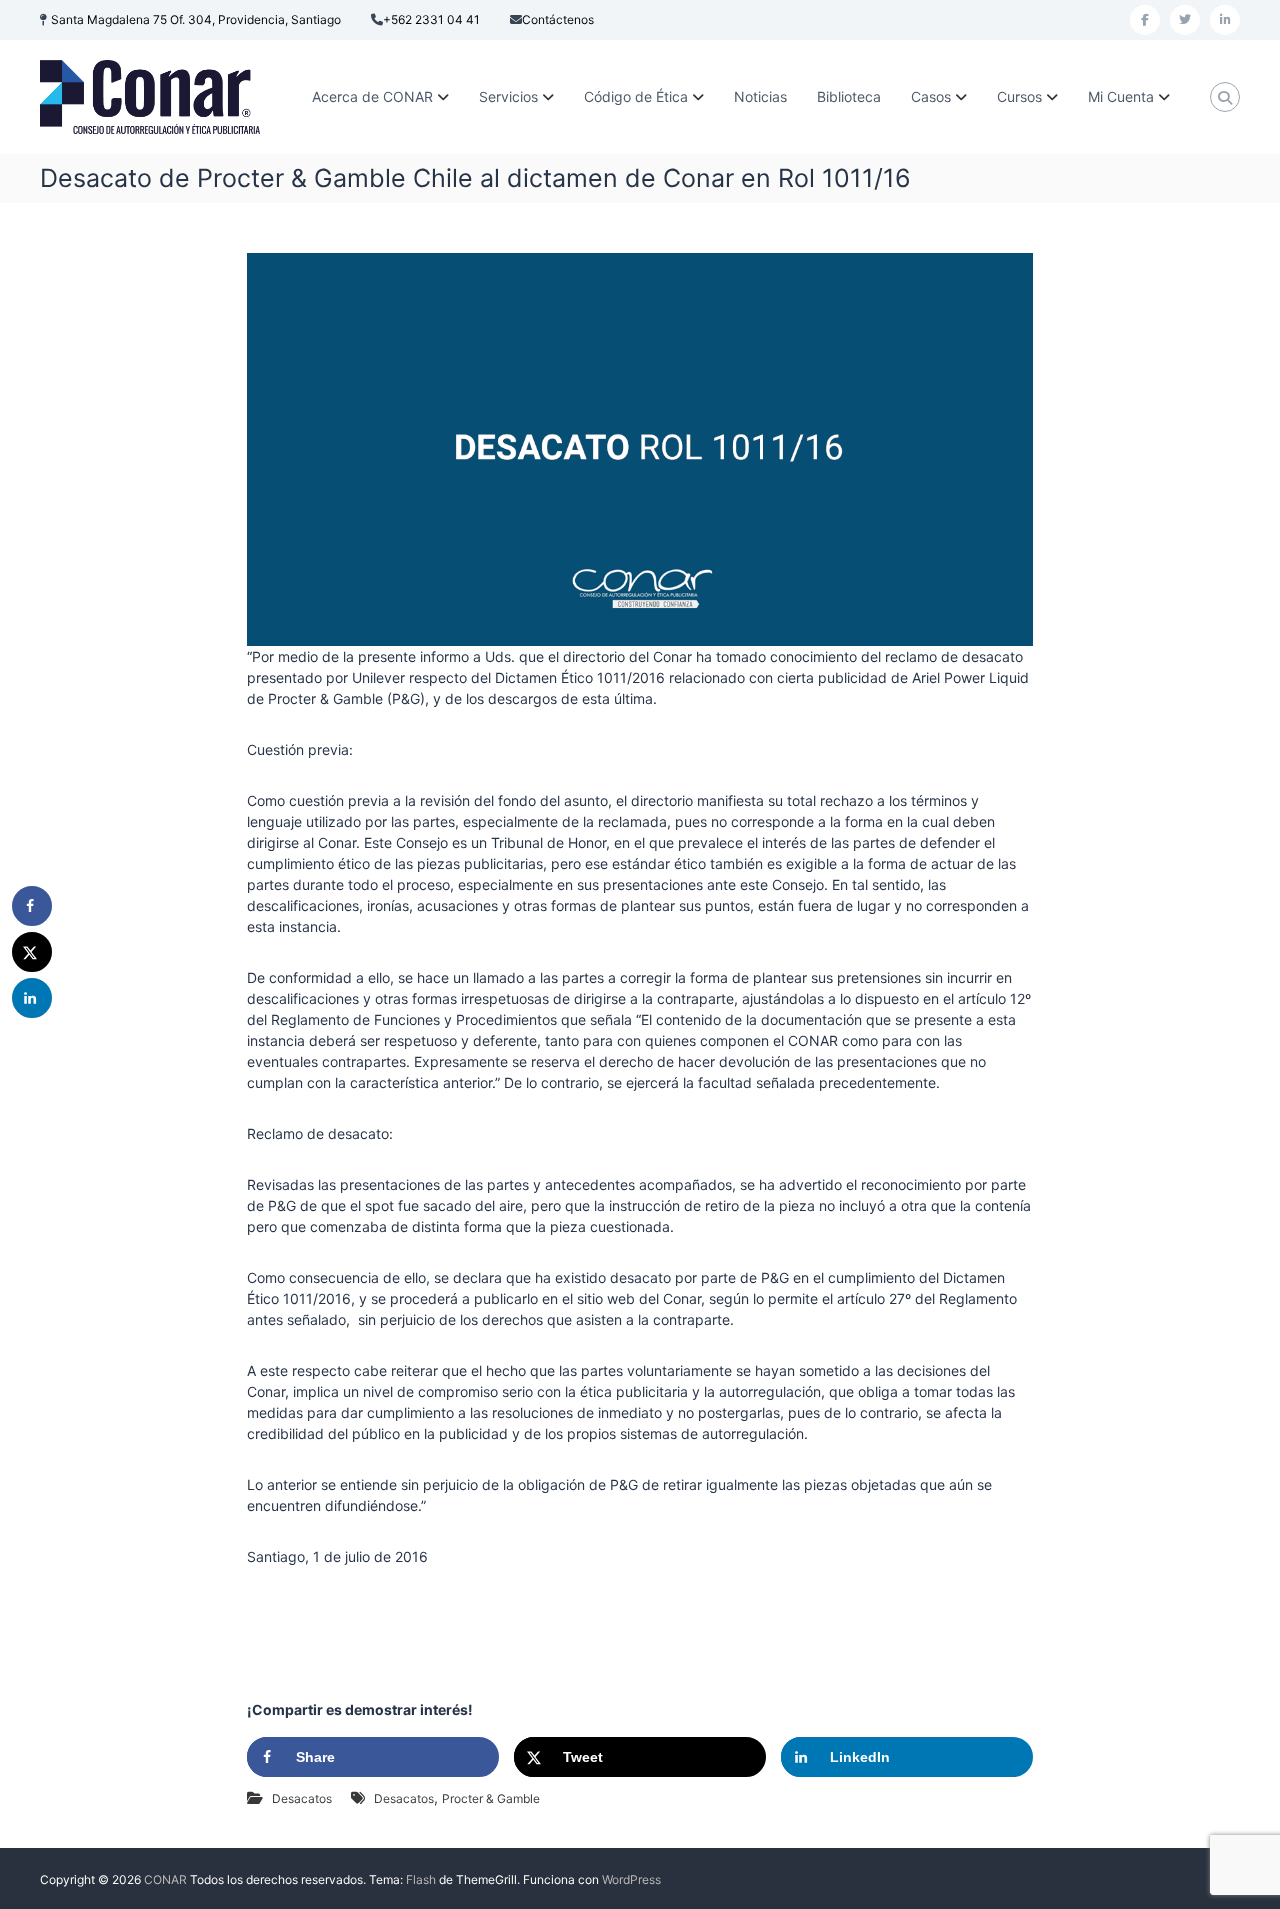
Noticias (760, 96)
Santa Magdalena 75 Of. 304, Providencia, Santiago (196, 19)
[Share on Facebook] (32, 906)
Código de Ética (636, 96)
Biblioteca (849, 96)
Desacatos (302, 1798)
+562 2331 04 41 (431, 19)
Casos (931, 96)
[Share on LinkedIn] (32, 998)
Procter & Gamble (491, 1798)
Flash (421, 1879)
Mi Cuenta (1121, 96)
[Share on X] (32, 952)
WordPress (631, 1879)
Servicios (508, 96)
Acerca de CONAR (372, 96)
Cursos (1019, 96)
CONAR (165, 1879)
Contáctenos (558, 19)
